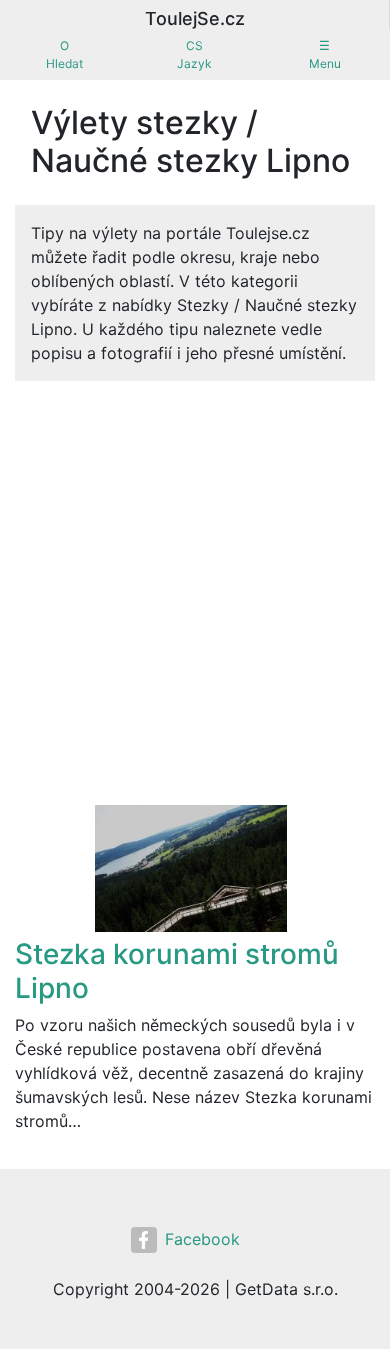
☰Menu (325, 54)
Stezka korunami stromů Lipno (177, 971)
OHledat (64, 54)
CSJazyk (194, 54)
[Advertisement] (195, 600)
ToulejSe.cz (195, 18)
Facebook (202, 1239)
